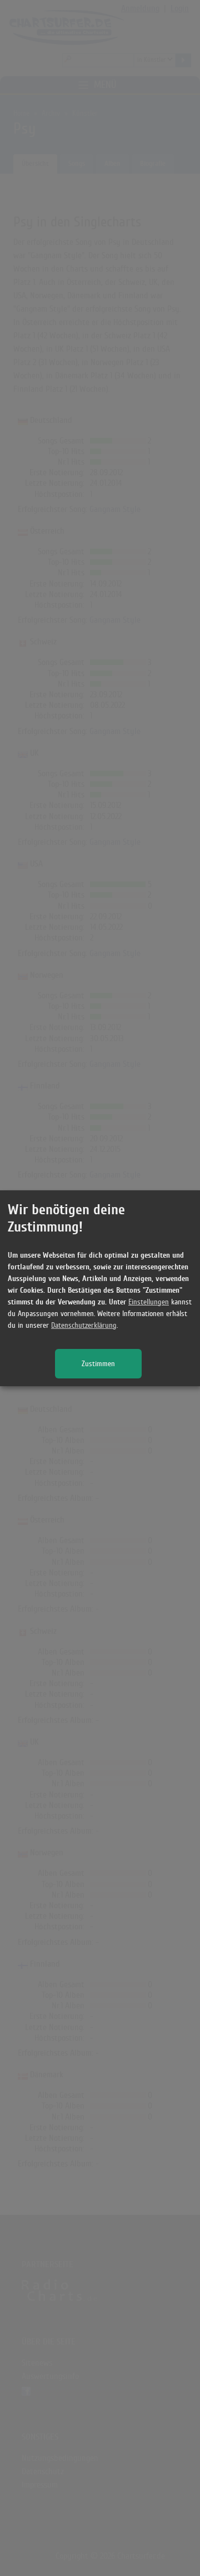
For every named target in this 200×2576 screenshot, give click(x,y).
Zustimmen (98, 1364)
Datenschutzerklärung (84, 1325)
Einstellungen (149, 1302)
